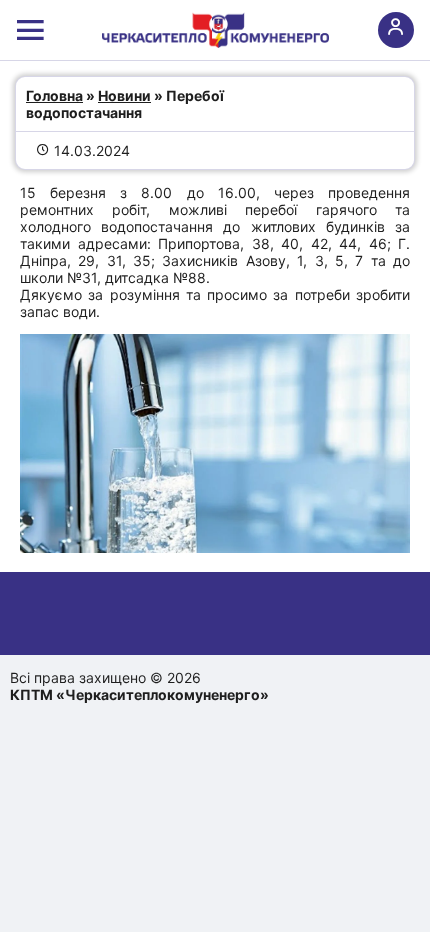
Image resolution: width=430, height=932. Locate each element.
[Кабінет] (396, 30)
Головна (54, 95)
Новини (124, 95)
